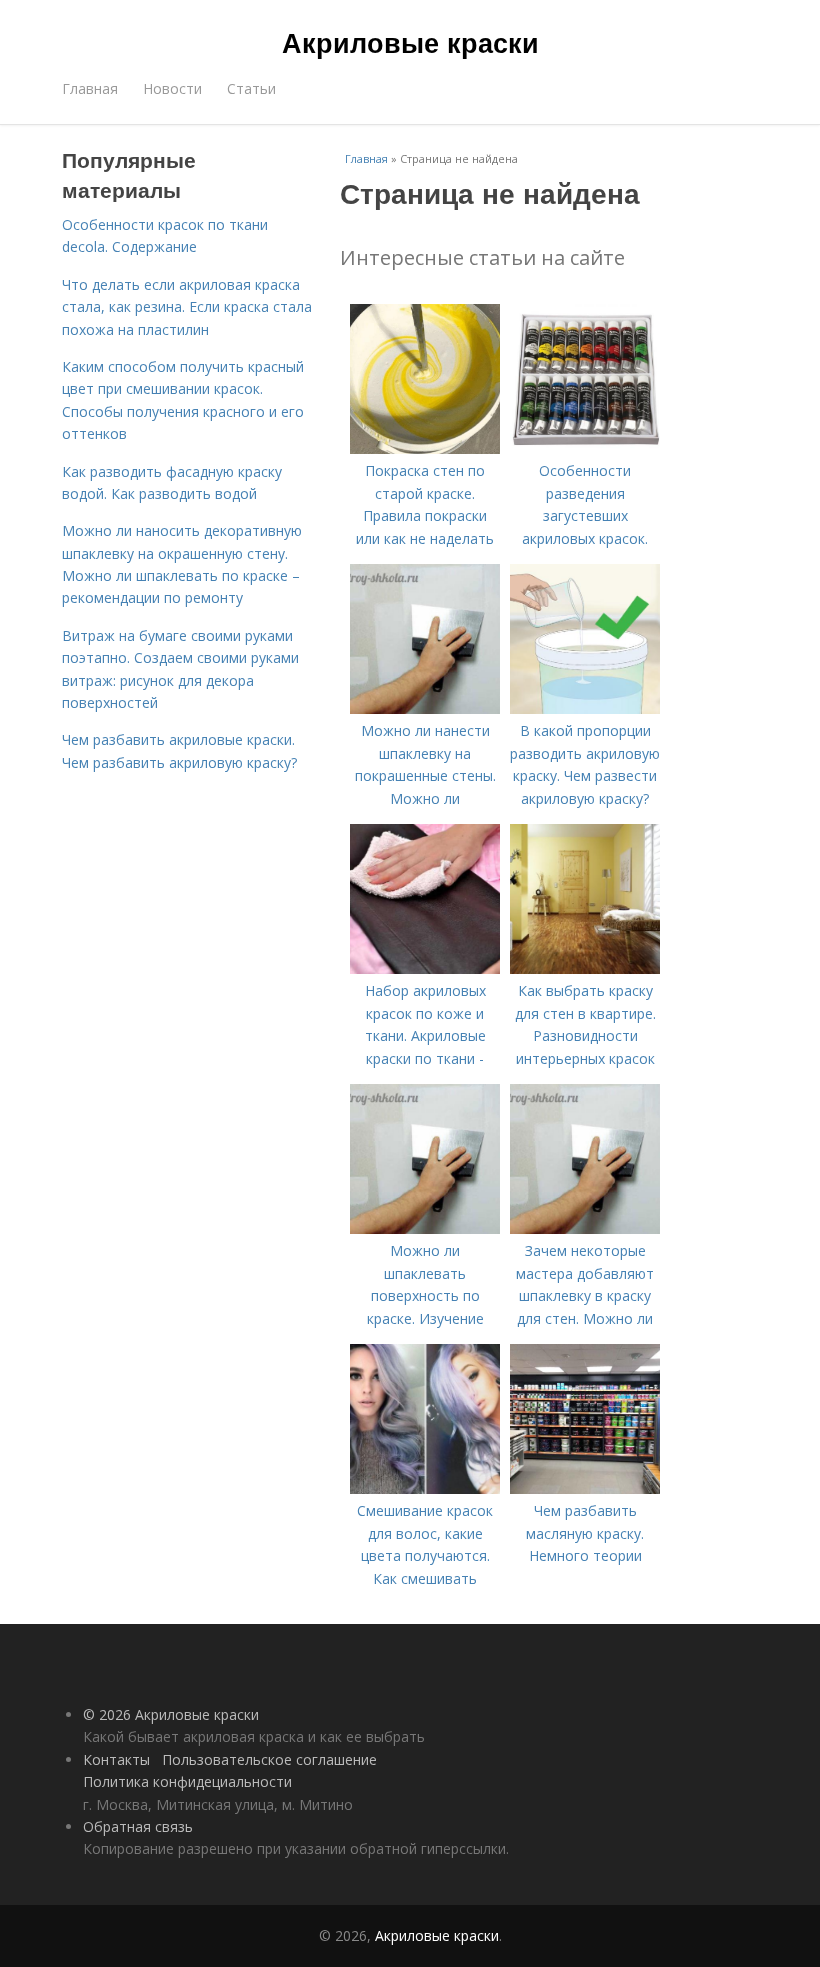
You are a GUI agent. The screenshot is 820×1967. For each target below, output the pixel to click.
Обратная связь (138, 1826)
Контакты (116, 1759)
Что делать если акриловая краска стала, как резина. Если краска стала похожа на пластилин (187, 307)
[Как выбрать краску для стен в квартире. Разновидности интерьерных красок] (585, 968)
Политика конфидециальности (187, 1781)
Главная (90, 88)
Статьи (251, 88)
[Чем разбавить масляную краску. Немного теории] (585, 1488)
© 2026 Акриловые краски (171, 1714)
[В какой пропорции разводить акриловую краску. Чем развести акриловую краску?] (585, 708)
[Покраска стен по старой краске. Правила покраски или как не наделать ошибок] (425, 448)
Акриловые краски (410, 42)
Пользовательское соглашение (269, 1759)
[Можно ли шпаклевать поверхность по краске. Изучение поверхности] (425, 1228)
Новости (172, 88)
